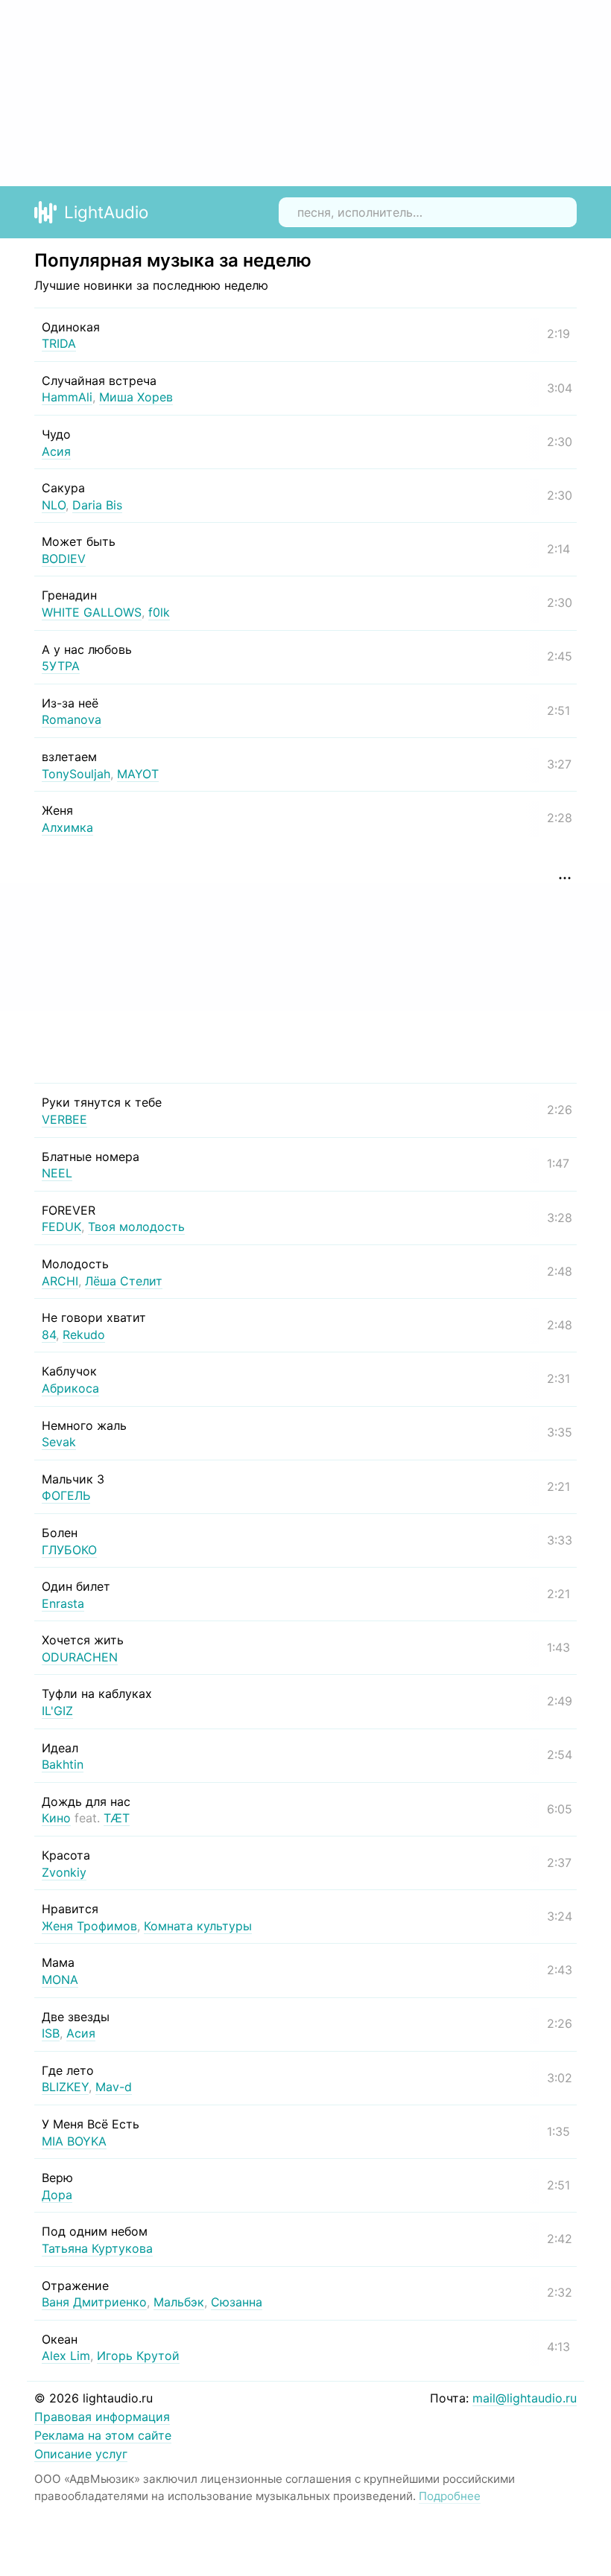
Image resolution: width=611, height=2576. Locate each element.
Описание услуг (81, 2454)
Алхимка (67, 827)
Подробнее (450, 2496)
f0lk (159, 612)
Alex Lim (66, 2356)
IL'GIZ (57, 1711)
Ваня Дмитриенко (94, 2302)
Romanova (72, 719)
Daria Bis (97, 505)
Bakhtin (63, 1764)
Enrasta (63, 1603)
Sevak (59, 1442)
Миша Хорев (136, 397)
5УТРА (61, 666)
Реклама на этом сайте (103, 2435)
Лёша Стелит (124, 1281)
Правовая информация (102, 2417)
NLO (54, 505)
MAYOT (138, 774)
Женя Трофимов (89, 1926)
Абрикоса (70, 1388)
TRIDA (59, 343)
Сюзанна (237, 2302)
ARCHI (60, 1281)
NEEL (57, 1173)
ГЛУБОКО (69, 1550)
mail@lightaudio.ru (525, 2398)
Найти (554, 212)
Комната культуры (198, 1926)
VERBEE (64, 1119)
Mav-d (114, 2087)
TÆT (117, 1818)
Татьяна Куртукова (97, 2248)
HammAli (67, 397)
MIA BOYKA (74, 2141)
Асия (56, 451)
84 (49, 1335)
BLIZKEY (65, 2087)
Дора (57, 2195)
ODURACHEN (80, 1657)
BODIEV (64, 559)
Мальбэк (179, 2302)
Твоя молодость (136, 1227)
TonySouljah (76, 774)
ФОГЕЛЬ (66, 1495)
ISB (51, 2033)
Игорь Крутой (138, 2356)
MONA (60, 1979)
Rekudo (84, 1335)
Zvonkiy (64, 1872)
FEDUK (61, 1227)
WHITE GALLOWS (92, 612)
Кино (56, 1818)
